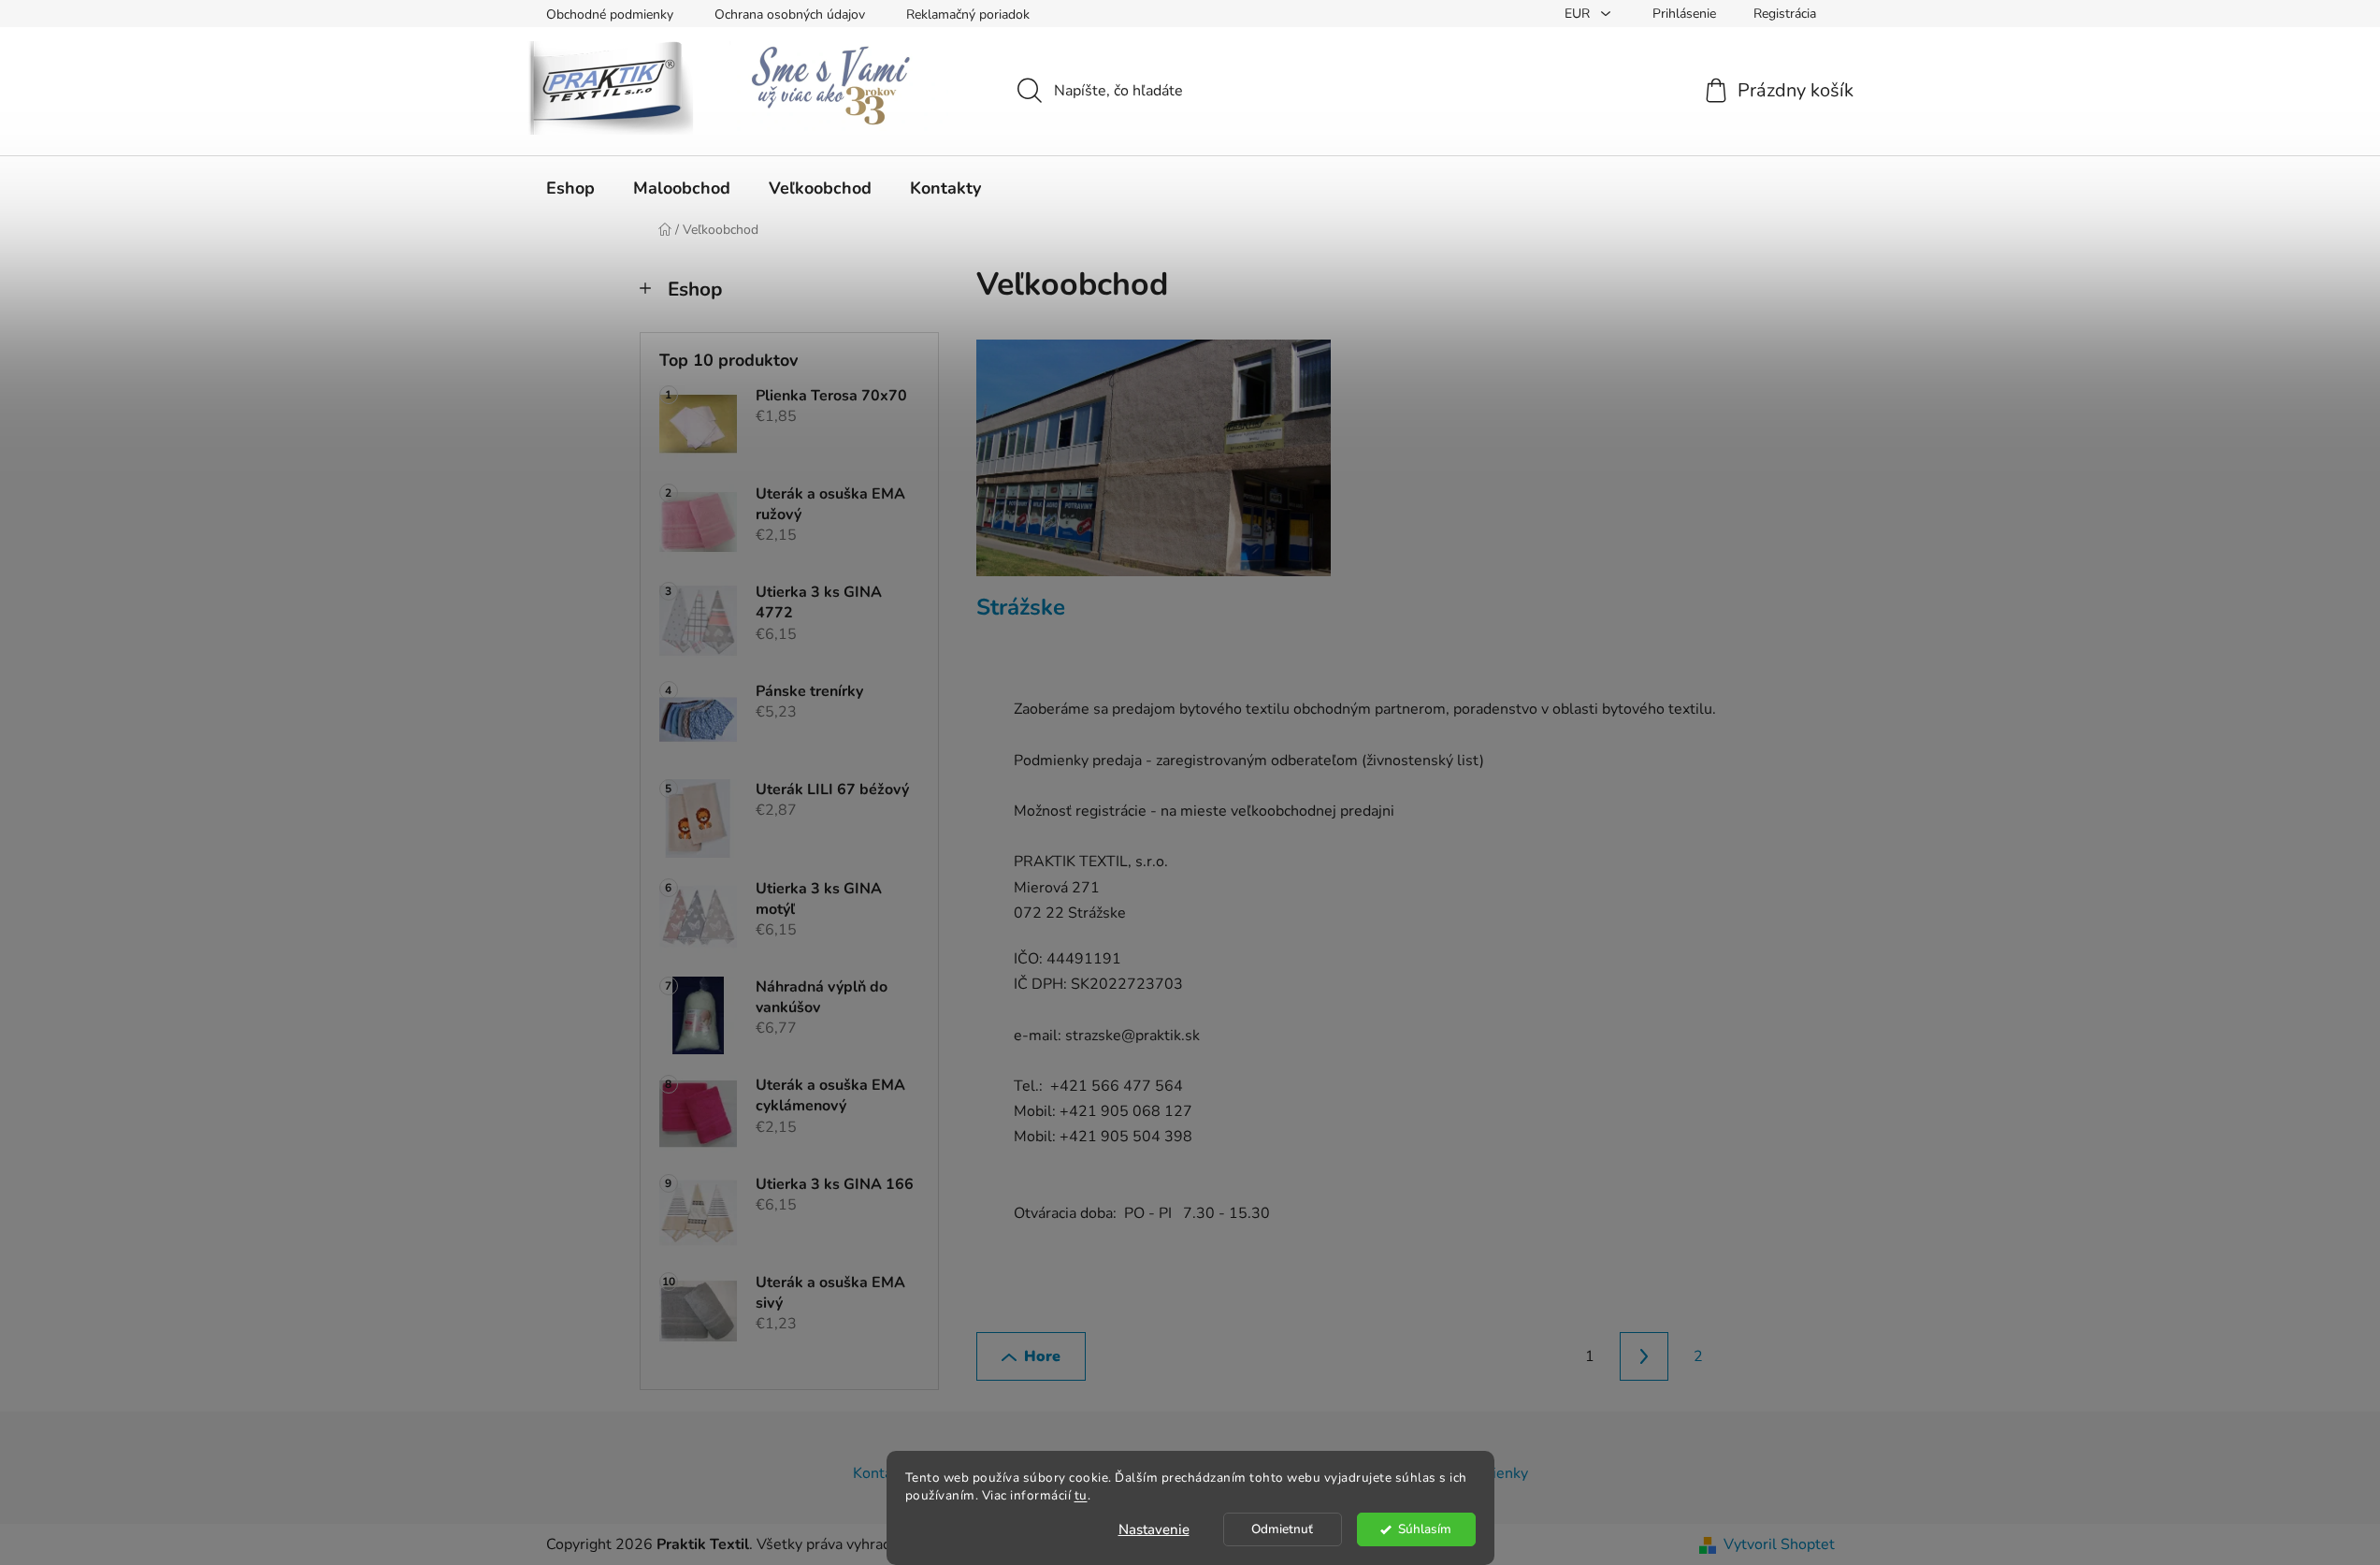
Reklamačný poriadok (968, 14)
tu (1081, 1495)
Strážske (1021, 607)
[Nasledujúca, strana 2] (1644, 1356)
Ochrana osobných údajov (790, 14)
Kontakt (879, 1473)
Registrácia (1785, 14)
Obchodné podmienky (610, 14)
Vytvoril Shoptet (1779, 1544)
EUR (1579, 14)
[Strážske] (1154, 467)
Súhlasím (1425, 1529)
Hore (1042, 1356)
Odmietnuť (1282, 1529)
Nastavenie (1154, 1529)
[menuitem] (570, 188)
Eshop (695, 289)
